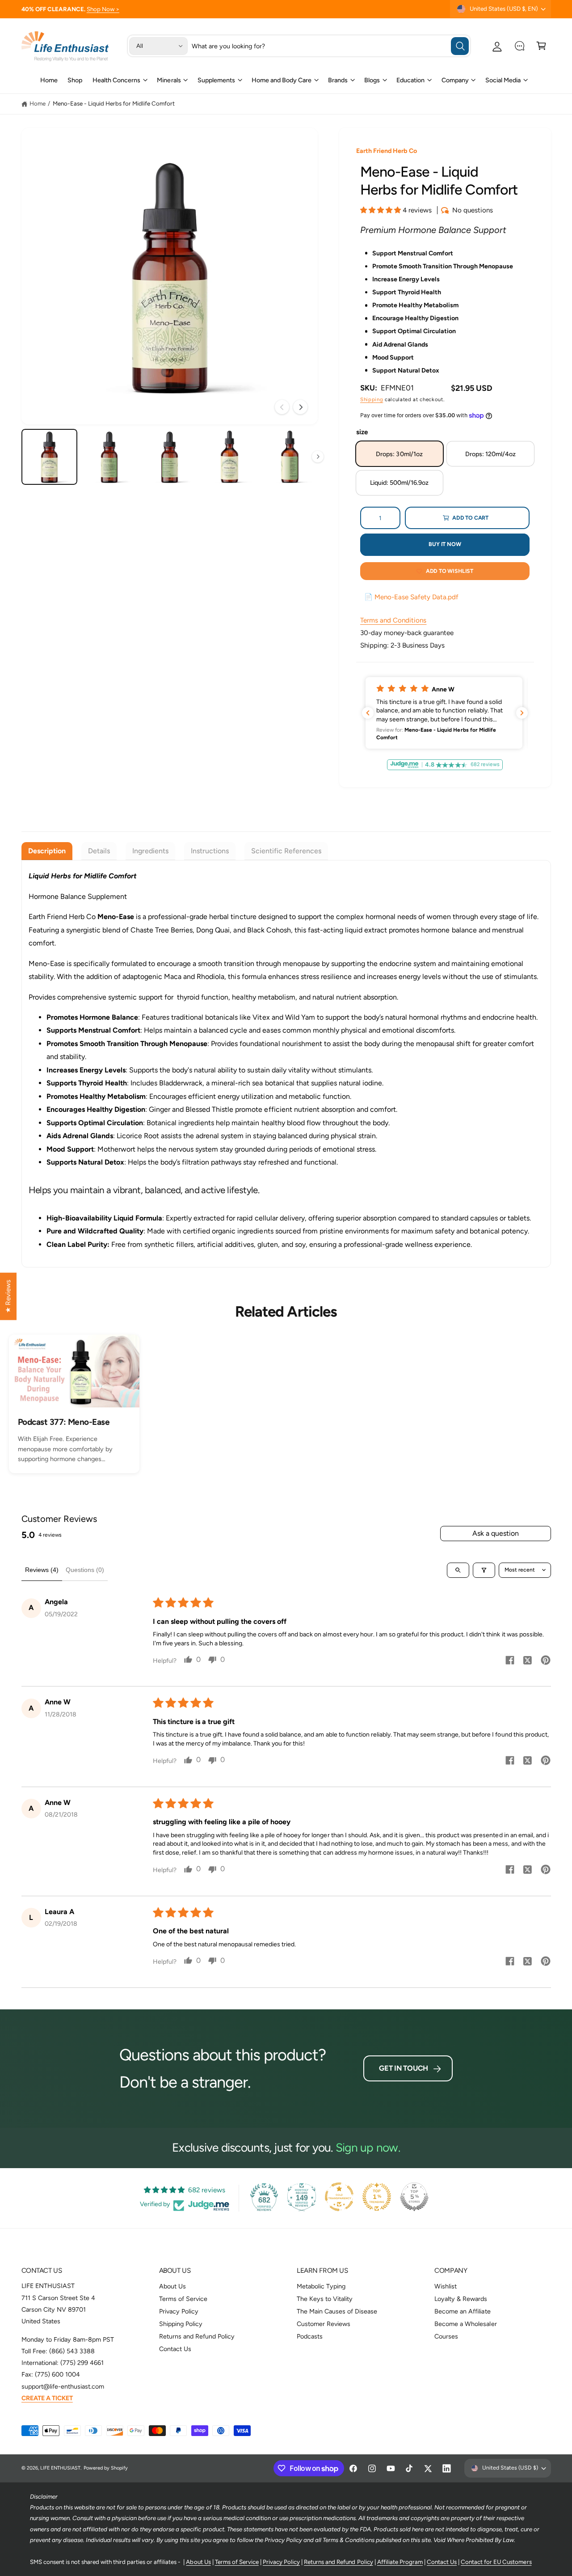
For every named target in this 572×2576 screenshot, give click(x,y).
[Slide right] (300, 407)
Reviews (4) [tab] (42, 1570)
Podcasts (310, 2336)
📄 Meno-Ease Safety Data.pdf (411, 597)
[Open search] (458, 1570)
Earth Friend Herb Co (387, 151)
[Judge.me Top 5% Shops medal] (414, 2197)
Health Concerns (116, 80)
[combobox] (330, 46)
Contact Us (175, 2349)
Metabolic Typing (321, 2286)
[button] (541, 46)
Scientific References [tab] (286, 851)
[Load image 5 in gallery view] (290, 457)
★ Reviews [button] (8, 1296)
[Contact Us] (519, 46)
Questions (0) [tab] (85, 1570)
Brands (338, 80)
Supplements (216, 80)
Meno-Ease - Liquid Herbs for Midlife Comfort (114, 103)
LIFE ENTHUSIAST (60, 2468)
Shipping (372, 399)
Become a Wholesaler (465, 2324)
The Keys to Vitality (325, 2299)
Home (38, 103)
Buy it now (445, 544)
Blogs (372, 80)
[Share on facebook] (510, 1661)
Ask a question (496, 1533)
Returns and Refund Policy (197, 2336)
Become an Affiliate (462, 2311)
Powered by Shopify (106, 2468)
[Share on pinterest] (546, 1661)
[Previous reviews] (368, 713)
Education (410, 80)
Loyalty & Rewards (461, 2299)
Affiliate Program (400, 2562)
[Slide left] (282, 407)
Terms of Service (183, 2299)
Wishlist (446, 2286)
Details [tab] (99, 851)
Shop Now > (103, 9)
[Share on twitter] (528, 1662)
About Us (172, 2286)
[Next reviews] (522, 713)
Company (455, 80)
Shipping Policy (181, 2324)
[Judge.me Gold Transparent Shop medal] (339, 2197)
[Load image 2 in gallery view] (109, 457)
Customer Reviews (324, 2324)
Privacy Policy (179, 2311)
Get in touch (404, 2068)
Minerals (169, 80)
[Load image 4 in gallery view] (229, 457)
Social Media (503, 80)
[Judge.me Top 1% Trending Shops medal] (377, 2197)
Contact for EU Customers (496, 2562)
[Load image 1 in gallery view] (49, 457)
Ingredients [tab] (150, 851)
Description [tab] (47, 851)
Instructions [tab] (210, 851)
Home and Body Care (282, 80)
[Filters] (484, 1570)
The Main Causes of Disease (337, 2311)
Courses (446, 2336)
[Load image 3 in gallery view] (170, 457)
